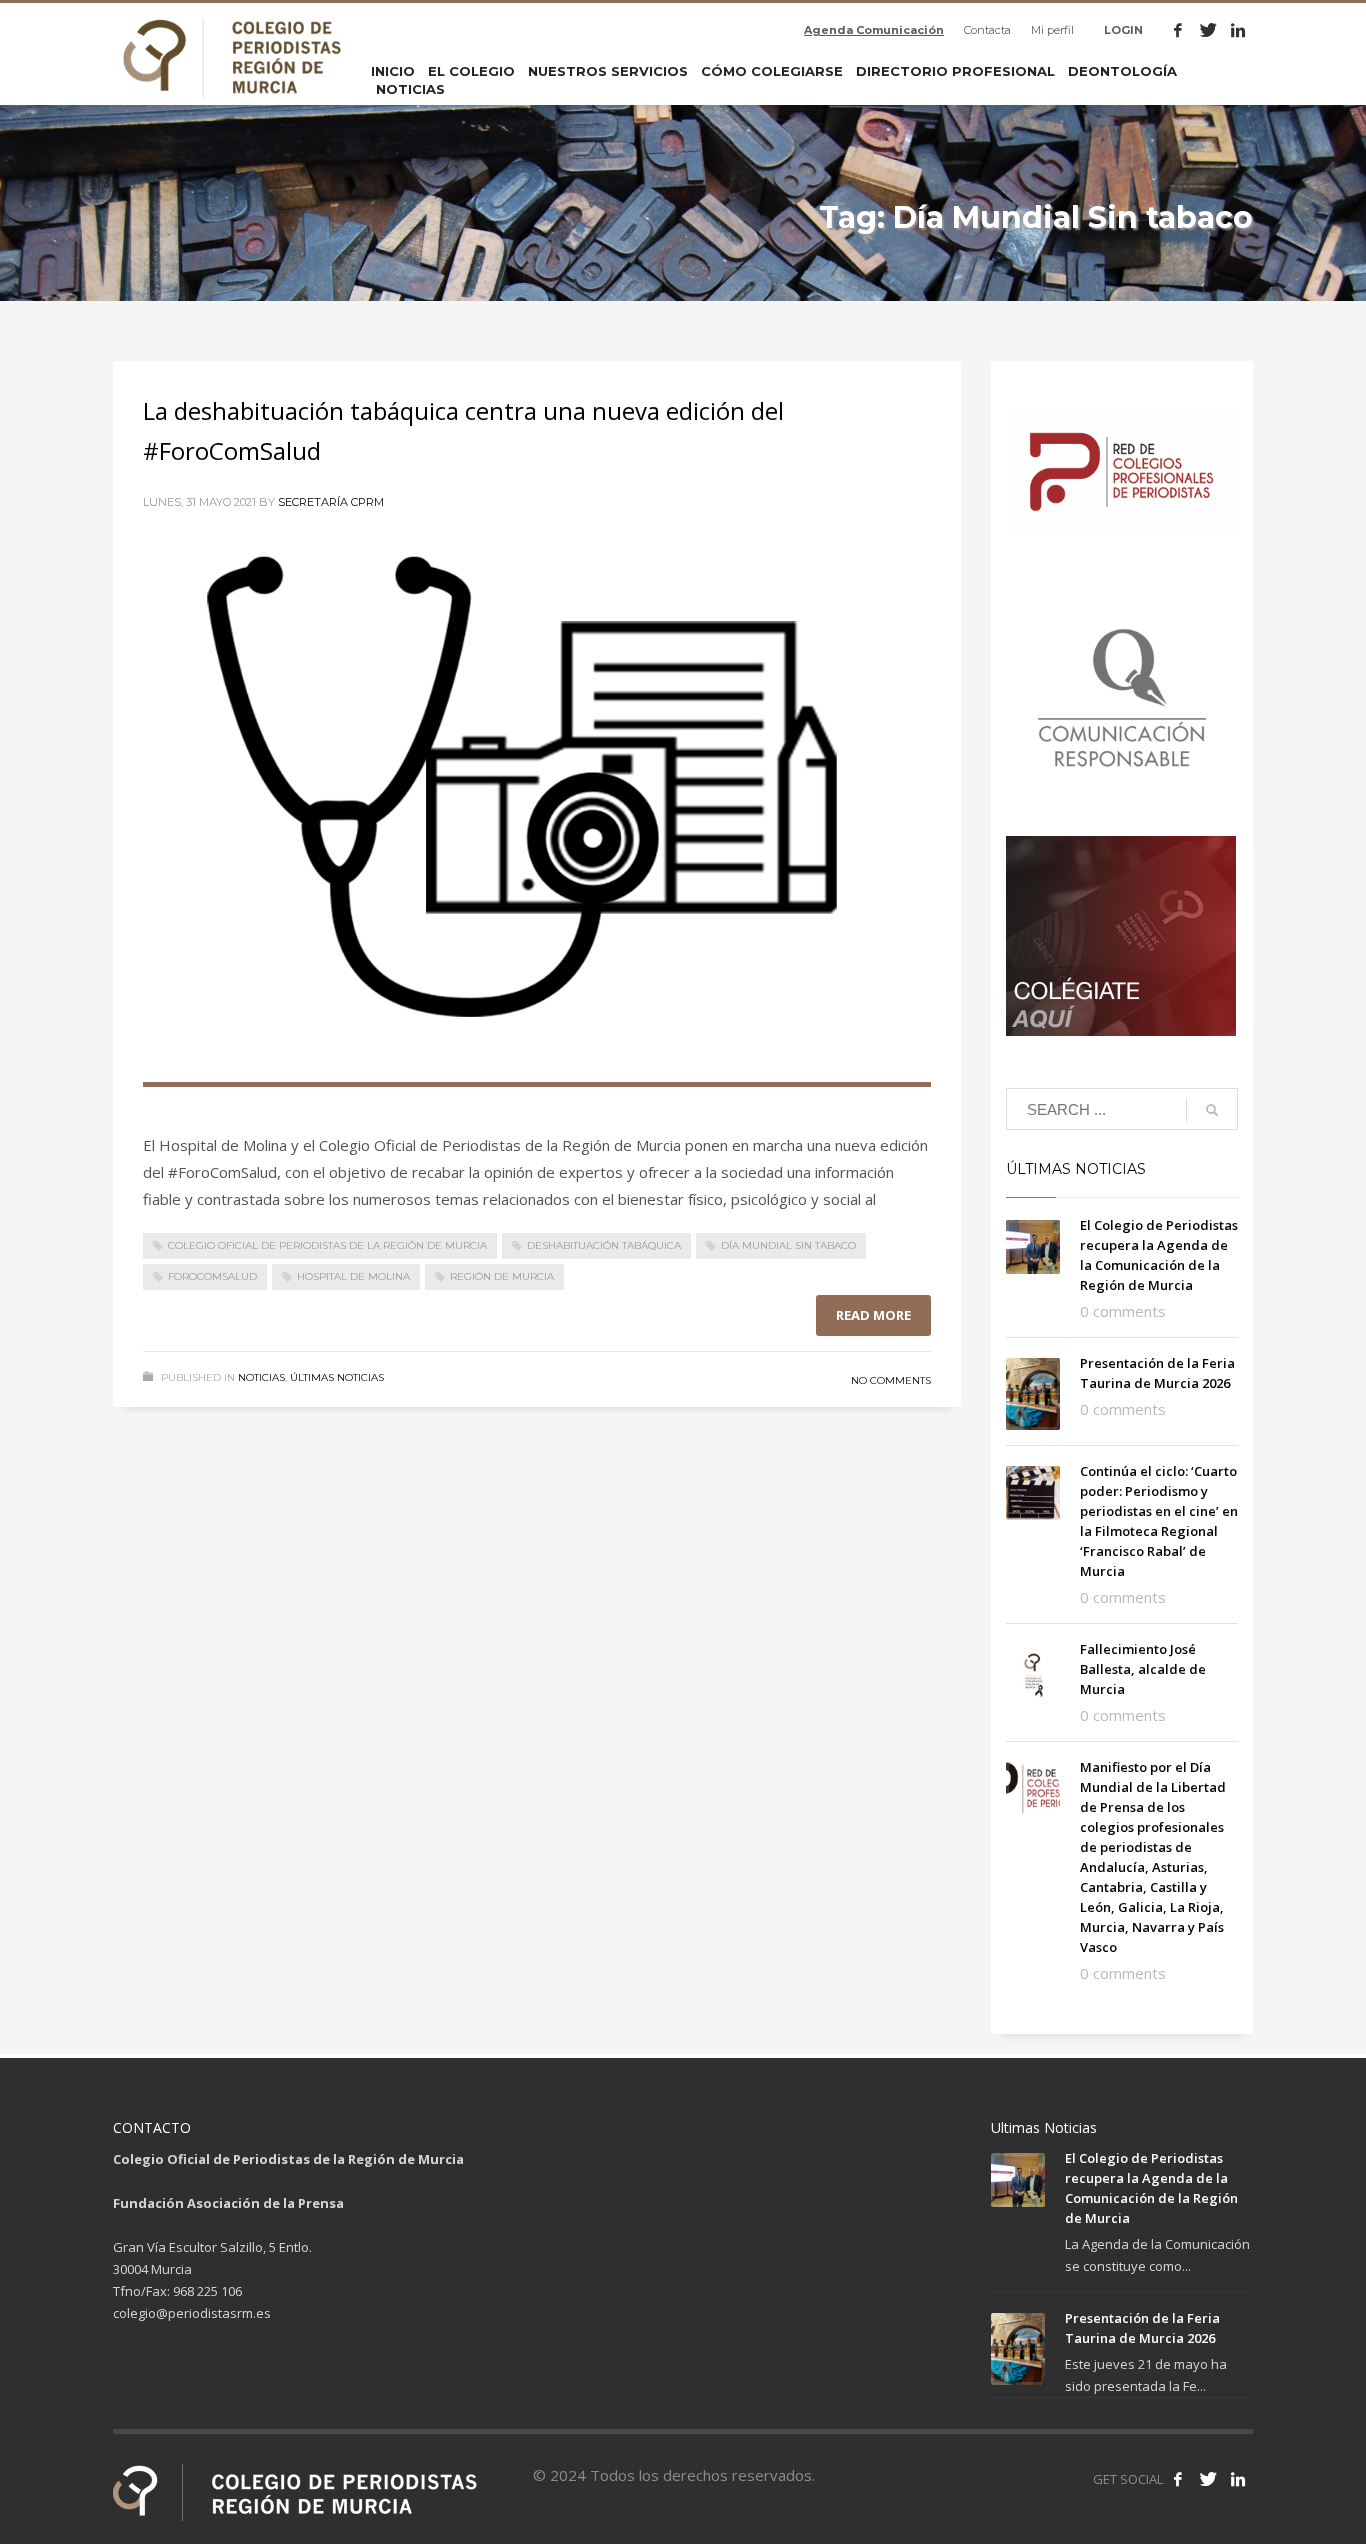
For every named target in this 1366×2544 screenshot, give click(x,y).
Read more (873, 1315)
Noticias (261, 1377)
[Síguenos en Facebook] (1178, 2479)
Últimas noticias (337, 1377)
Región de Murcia (502, 1276)
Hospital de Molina (353, 1276)
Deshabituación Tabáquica (604, 1245)
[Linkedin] (1238, 30)
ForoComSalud (212, 1276)
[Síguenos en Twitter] (1208, 2479)
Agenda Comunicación (874, 30)
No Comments (891, 1380)
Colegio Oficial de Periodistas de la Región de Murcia (327, 1245)
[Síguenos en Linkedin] (1238, 2479)
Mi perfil (1052, 30)
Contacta (987, 30)
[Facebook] (1178, 30)
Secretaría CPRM (331, 502)
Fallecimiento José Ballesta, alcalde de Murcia (1143, 1669)
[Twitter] (1208, 30)
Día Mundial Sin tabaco (788, 1245)
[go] (1212, 1110)
